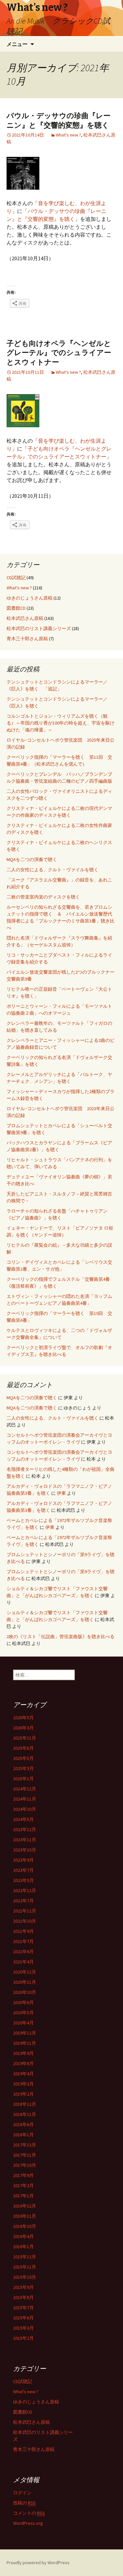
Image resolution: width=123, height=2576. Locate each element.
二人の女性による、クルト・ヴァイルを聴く (52, 870)
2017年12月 (25, 2145)
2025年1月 (23, 1779)
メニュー (17, 44)
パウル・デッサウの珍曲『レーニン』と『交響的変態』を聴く (59, 120)
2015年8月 (23, 2297)
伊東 (61, 1493)
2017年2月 (23, 2185)
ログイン (22, 2493)
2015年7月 (23, 2308)
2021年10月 (25, 1921)
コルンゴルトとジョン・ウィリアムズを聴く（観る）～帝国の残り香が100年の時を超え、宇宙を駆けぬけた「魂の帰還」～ (61, 723)
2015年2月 (23, 2338)
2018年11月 (25, 2114)
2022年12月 (25, 1890)
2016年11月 (25, 2216)
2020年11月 (25, 1982)
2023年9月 (23, 1860)
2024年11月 (25, 1799)
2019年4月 (23, 2074)
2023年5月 (23, 1880)
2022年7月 (23, 1901)
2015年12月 (25, 2257)
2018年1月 (23, 2135)
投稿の (24, 2503)
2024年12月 (25, 1789)
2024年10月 (25, 1809)
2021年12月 (25, 1911)
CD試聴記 (16, 578)
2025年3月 (23, 1768)
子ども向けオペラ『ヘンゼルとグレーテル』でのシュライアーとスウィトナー (59, 353)
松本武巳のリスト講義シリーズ (39, 628)
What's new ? (68, 135)
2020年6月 (23, 2002)
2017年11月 (25, 2155)
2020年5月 (23, 2013)
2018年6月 (23, 2124)
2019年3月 (23, 2084)
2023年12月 (25, 1829)
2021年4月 (23, 1962)
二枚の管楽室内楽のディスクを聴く (43, 897)
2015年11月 (25, 2267)
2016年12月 (25, 2206)
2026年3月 (23, 1728)
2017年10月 (25, 2165)
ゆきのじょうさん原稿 (30, 598)
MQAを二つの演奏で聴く (32, 859)
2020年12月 (25, 1972)
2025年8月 (23, 1748)
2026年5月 (23, 1718)
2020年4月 (23, 2023)
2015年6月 (23, 2318)
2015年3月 (23, 2328)
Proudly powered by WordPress (38, 2563)
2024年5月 (23, 1819)
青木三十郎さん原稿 (27, 639)
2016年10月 (25, 2226)
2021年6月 (23, 1952)
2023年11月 (25, 1840)
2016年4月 (23, 2236)
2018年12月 (25, 2104)
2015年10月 (25, 2277)
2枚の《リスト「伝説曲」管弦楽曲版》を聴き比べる (61, 1636)
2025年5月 (23, 1758)
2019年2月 (23, 2094)
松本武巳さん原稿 (25, 618)
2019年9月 (23, 2053)
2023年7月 (23, 1870)
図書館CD (16, 608)
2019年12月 (25, 2033)
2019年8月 (23, 2063)
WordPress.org (28, 2523)
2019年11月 (25, 2043)
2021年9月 (23, 1931)
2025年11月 (25, 1738)
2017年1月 (23, 2196)
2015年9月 (23, 2287)
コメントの (29, 2513)
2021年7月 (23, 1941)
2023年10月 (25, 1850)
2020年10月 (25, 1992)
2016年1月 (23, 2247)
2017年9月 (23, 2175)
